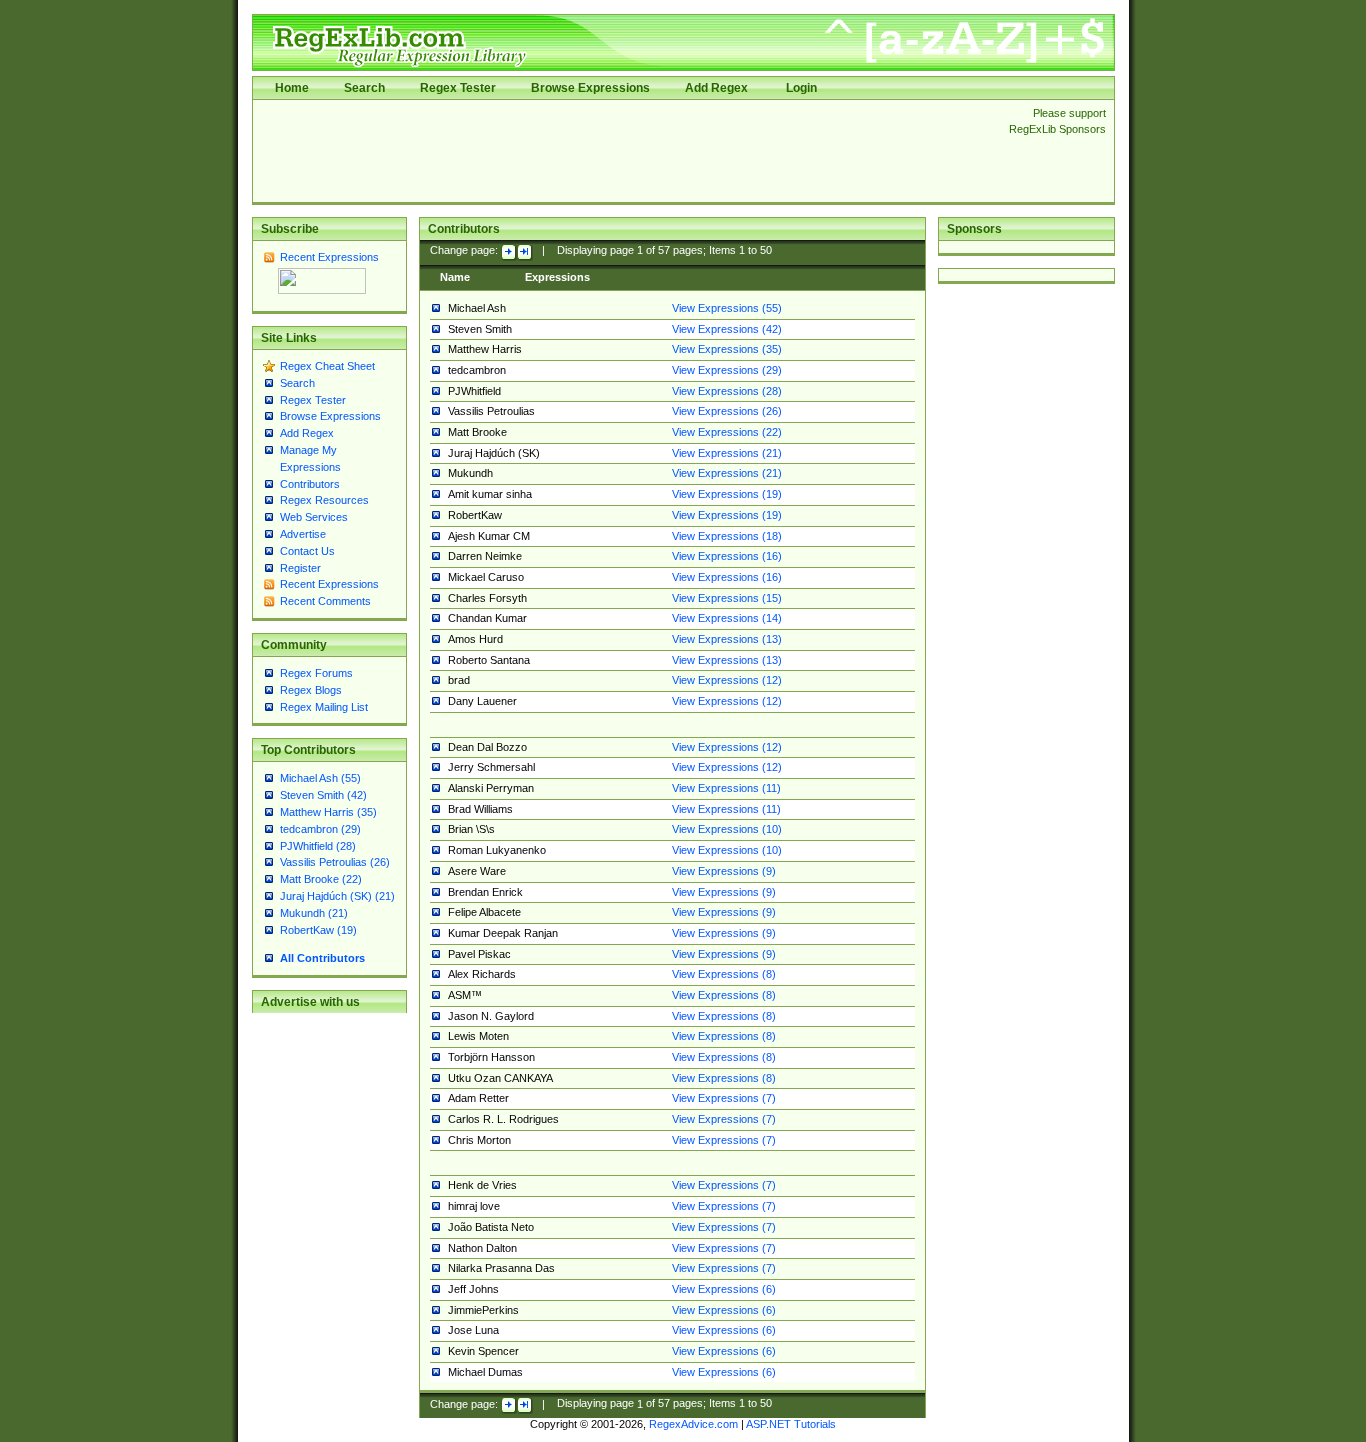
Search (364, 88)
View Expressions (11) (726, 788)
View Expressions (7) (724, 1098)
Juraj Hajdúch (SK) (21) (337, 896)
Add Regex (716, 88)
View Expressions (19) (727, 494)
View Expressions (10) (727, 829)
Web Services (314, 517)
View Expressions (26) (727, 411)
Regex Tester (458, 88)
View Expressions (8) (724, 974)
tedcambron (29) (320, 829)
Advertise (303, 534)
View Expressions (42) (727, 329)
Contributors (310, 484)
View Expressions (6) (724, 1289)
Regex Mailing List (324, 707)
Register (300, 568)
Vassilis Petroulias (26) (335, 862)
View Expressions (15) (727, 598)
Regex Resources (324, 500)
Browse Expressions (590, 88)
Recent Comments (325, 601)
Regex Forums (316, 673)
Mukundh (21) (314, 913)
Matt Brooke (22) (321, 879)
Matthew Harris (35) (328, 812)
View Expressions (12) (727, 680)
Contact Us (307, 551)
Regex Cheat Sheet (327, 366)
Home (292, 88)
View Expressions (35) (727, 349)
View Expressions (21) (727, 453)
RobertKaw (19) (318, 930)
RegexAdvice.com (693, 1424)
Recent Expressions (329, 257)
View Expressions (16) (727, 556)
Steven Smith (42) (323, 795)
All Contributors (322, 958)
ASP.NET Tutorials (791, 1424)
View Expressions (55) (727, 308)
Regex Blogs (311, 690)
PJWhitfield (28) (318, 846)
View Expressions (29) (727, 370)
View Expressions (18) (727, 536)
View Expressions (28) (727, 391)
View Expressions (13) (727, 639)
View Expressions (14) (727, 618)
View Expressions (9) (724, 871)
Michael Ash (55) (320, 778)
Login (801, 88)
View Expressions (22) (727, 432)
